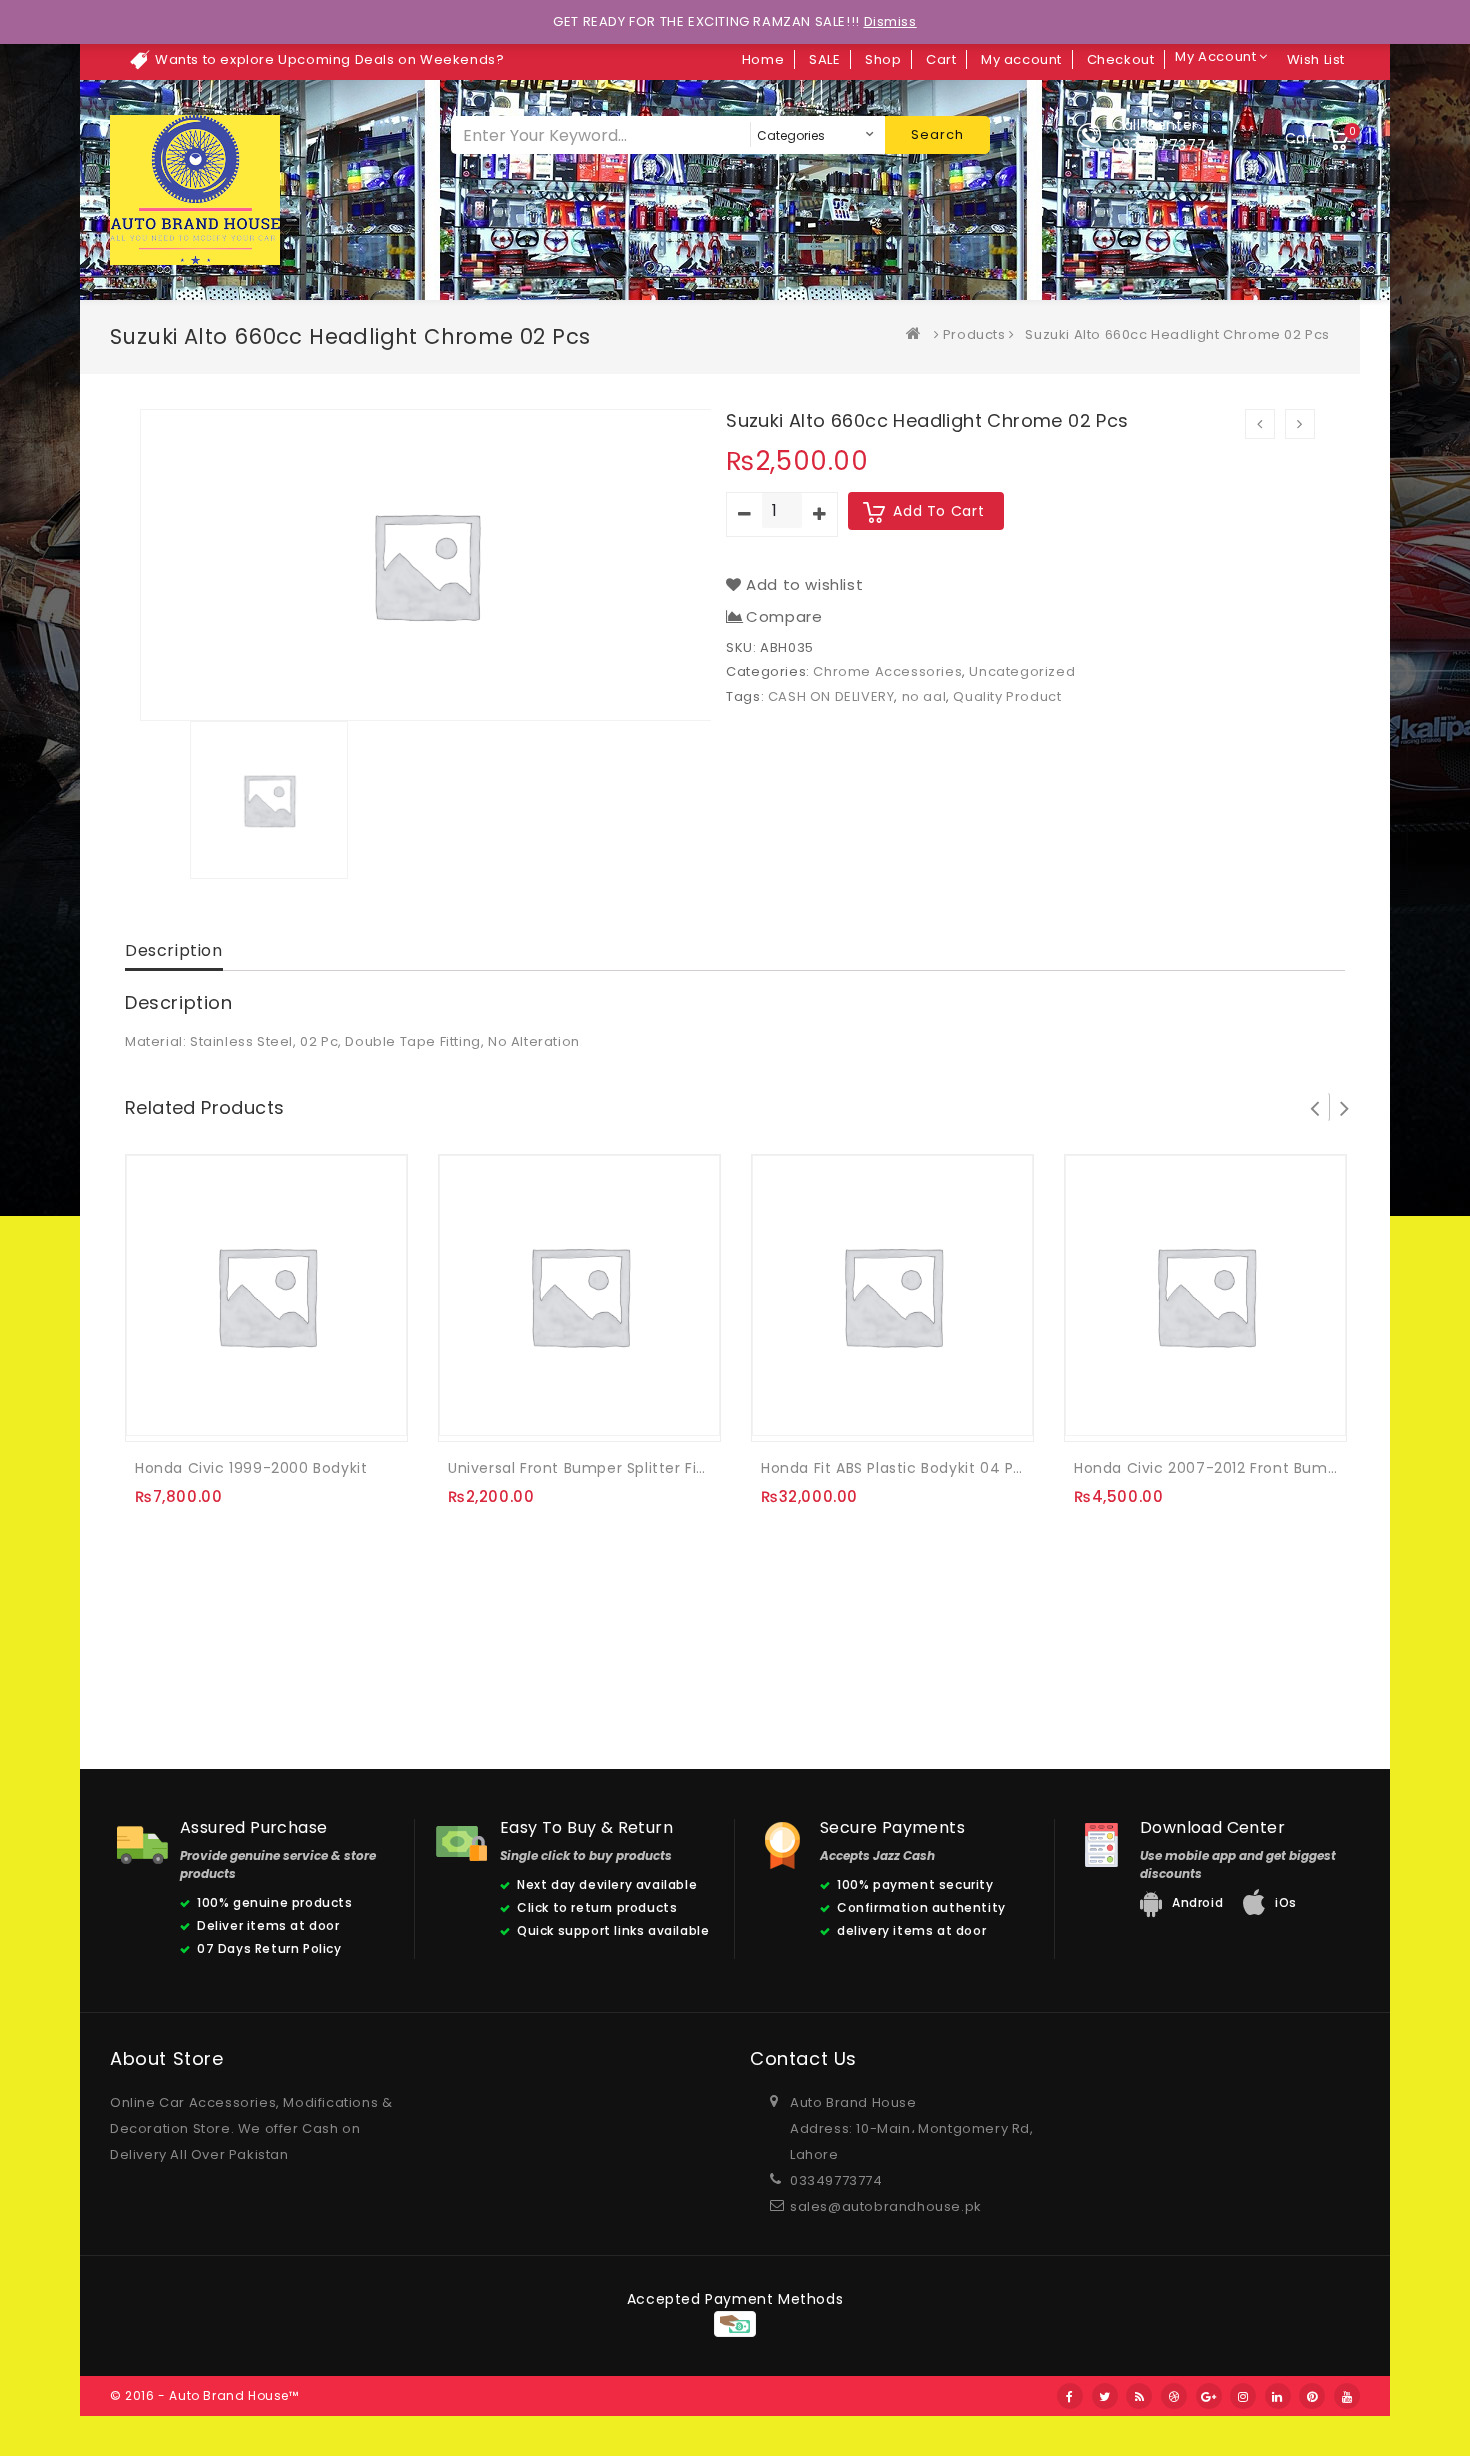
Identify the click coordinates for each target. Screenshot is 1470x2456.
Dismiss (890, 21)
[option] (426, 565)
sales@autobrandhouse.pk (886, 2206)
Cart (941, 59)
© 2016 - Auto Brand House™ (204, 2395)
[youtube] (1347, 2396)
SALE (824, 59)
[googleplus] (1209, 2396)
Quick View (240, 1412)
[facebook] (1070, 2396)
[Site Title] (195, 189)
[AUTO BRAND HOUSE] (918, 334)
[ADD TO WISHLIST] (199, 1412)
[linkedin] (1278, 2396)
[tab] (174, 952)
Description (174, 950)
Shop (883, 59)
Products (974, 334)
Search (937, 134)
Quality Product (1007, 696)
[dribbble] (1174, 2396)
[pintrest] (1312, 2396)
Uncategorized (1022, 671)
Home (763, 59)
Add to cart (938, 511)
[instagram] (1243, 2396)
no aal (924, 696)
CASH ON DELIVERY (831, 696)
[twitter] (1105, 2396)
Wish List (1316, 59)
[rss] (1139, 2396)
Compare (784, 617)
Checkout (1121, 59)
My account (1021, 59)
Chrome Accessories (887, 671)
